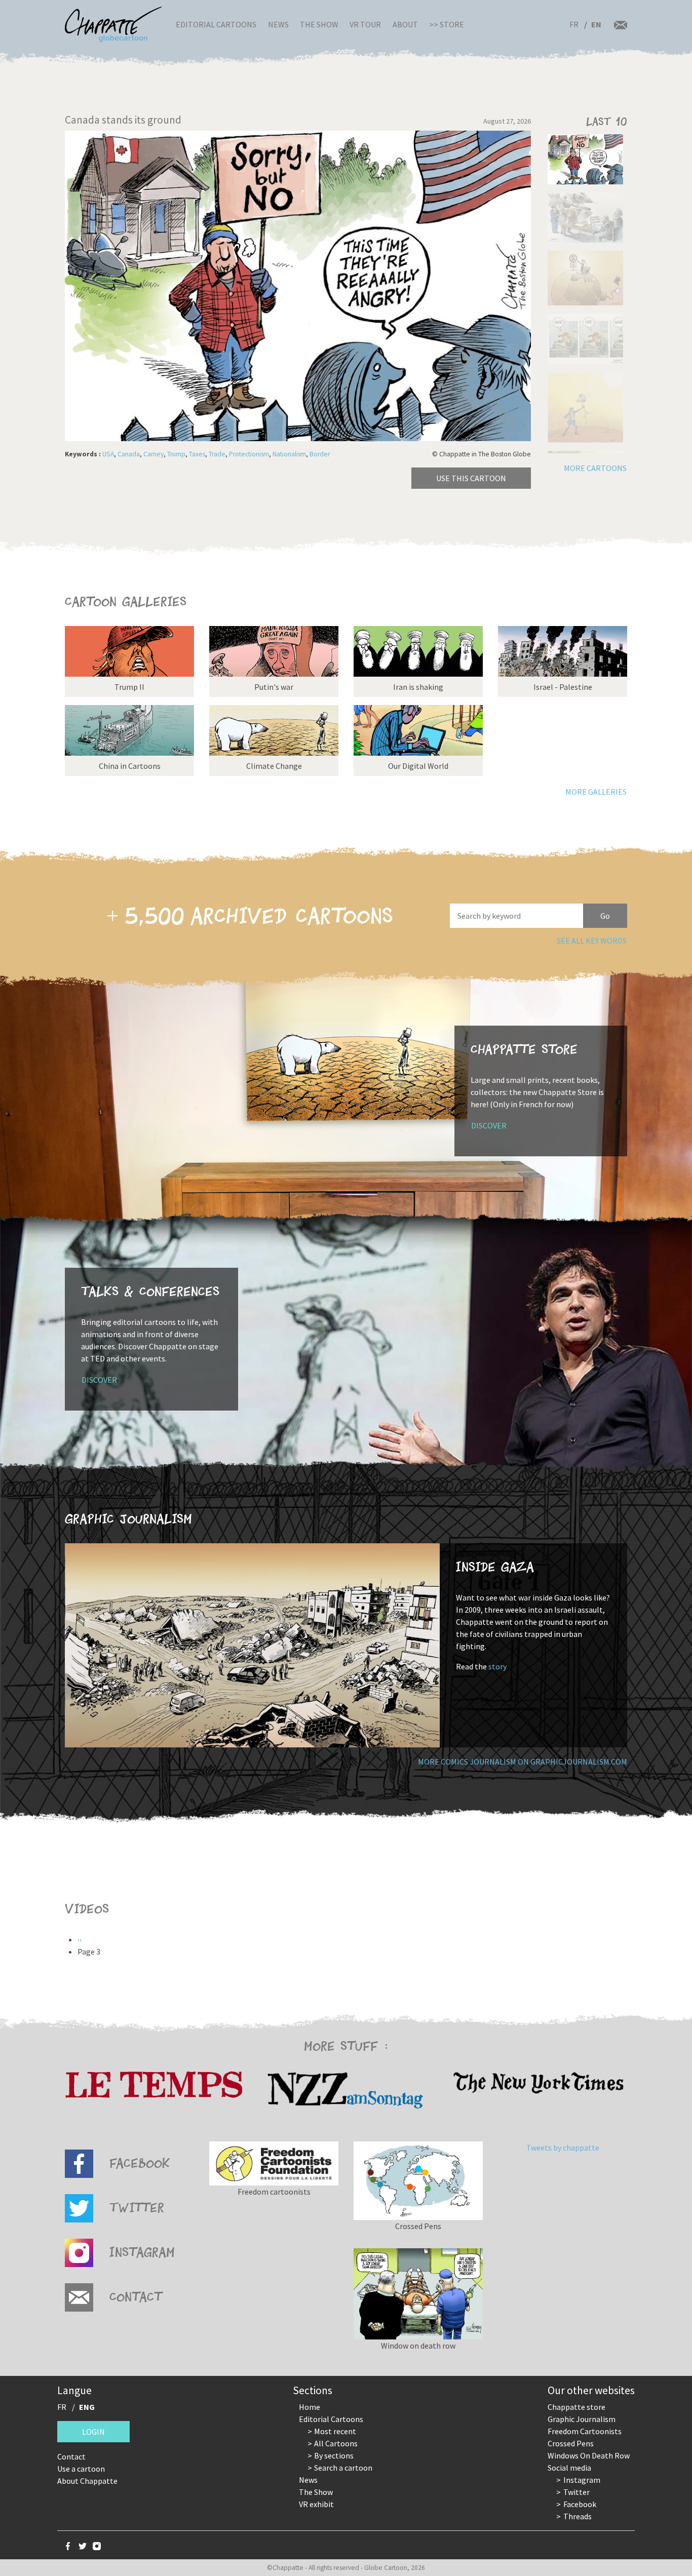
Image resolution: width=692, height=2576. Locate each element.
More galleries (596, 792)
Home (310, 2407)
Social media (569, 2468)
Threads (578, 2516)
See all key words (592, 941)
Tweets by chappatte (563, 2148)
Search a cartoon (343, 2468)
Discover (489, 1125)
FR (574, 24)
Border (320, 454)
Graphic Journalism (582, 2419)
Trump (176, 454)
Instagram (582, 2480)
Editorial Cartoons (216, 24)
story (497, 1666)
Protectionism (249, 454)
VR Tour (365, 24)
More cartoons (595, 468)
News (278, 24)
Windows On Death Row (589, 2455)
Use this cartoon (471, 478)
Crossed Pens (571, 2443)
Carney (153, 454)
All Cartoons (336, 2443)
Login (93, 2432)
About (405, 24)
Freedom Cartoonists (585, 2431)
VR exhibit (316, 2504)
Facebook (580, 2504)
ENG (87, 2407)
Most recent (335, 2431)
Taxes (197, 454)
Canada (129, 454)
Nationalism (289, 454)
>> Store (447, 24)
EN (596, 24)
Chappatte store (576, 2407)
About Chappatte (87, 2481)
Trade (217, 454)
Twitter (576, 2492)
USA (108, 454)
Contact (71, 2456)
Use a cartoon (81, 2469)
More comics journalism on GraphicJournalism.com (523, 1762)
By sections (334, 2455)
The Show (319, 24)
